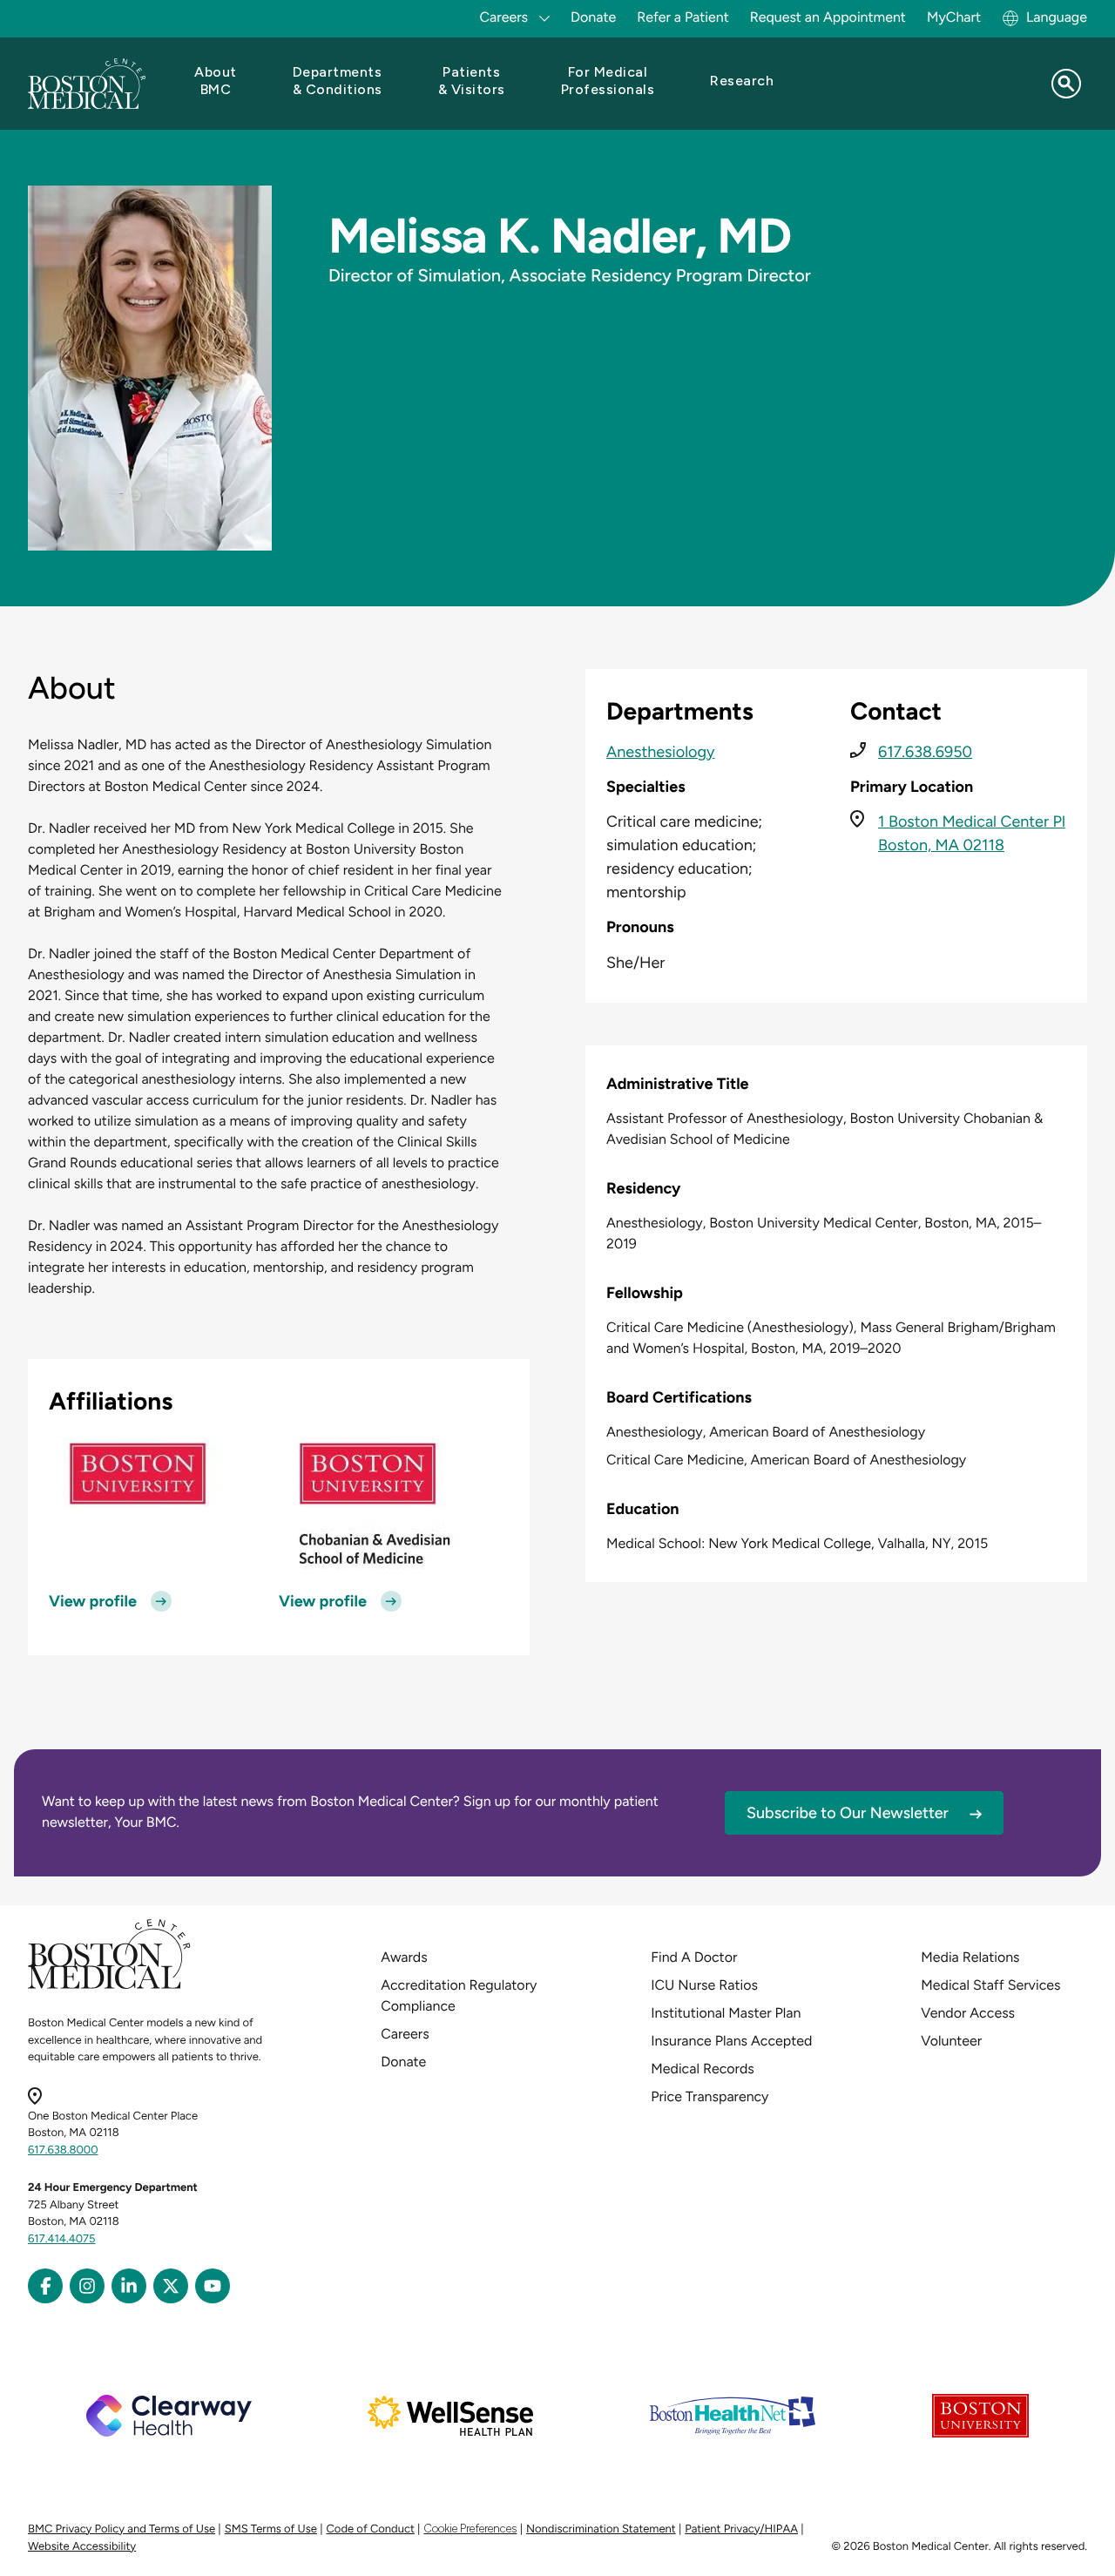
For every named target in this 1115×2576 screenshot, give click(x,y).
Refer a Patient (683, 17)
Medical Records (703, 2069)
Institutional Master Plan (726, 2013)
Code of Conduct (371, 2529)
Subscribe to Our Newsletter (848, 1813)
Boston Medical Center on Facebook (45, 2286)
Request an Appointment (828, 17)
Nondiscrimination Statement (601, 2529)
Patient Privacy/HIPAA (741, 2529)
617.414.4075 (62, 2239)
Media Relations (970, 1957)
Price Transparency (710, 2096)
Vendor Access (968, 2013)
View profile (93, 1601)
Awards (404, 1957)
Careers (405, 2034)
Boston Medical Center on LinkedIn (129, 2286)
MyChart (954, 17)
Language (1057, 17)
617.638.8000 (63, 2150)
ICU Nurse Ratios (704, 1985)
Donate (593, 17)
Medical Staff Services (990, 1985)
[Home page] (109, 1986)
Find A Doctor (694, 1957)
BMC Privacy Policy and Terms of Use (122, 2529)
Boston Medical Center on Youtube (213, 2286)
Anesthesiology (661, 752)
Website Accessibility (82, 2547)
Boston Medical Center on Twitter (171, 2286)
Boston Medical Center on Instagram (87, 2286)
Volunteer (951, 2041)
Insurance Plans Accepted (731, 2041)
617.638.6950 (925, 752)
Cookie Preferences (470, 2529)
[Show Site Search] (1066, 84)
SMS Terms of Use (271, 2529)
